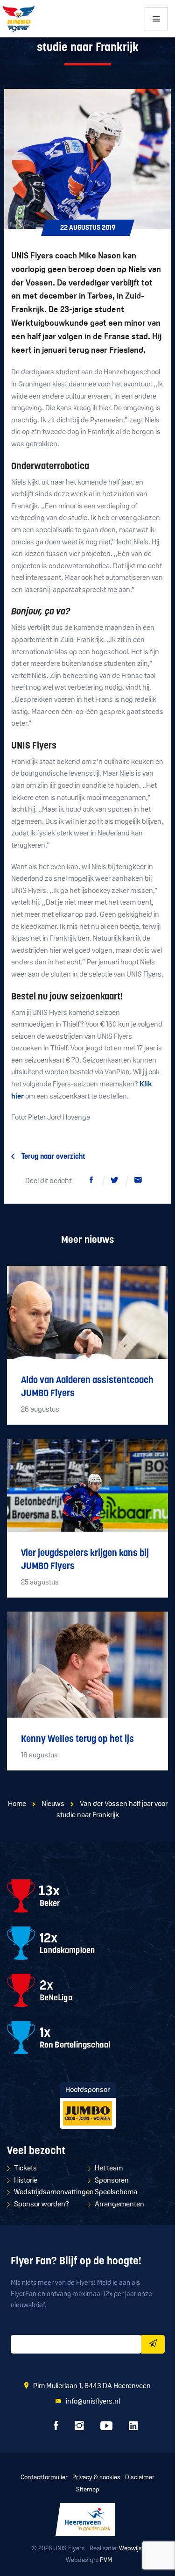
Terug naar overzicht (53, 1157)
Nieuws (53, 1804)
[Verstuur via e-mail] (138, 1182)
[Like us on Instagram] (79, 2428)
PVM (106, 2560)
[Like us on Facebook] (56, 2428)
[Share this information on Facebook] (91, 1182)
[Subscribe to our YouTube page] (106, 2428)
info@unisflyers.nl (93, 2402)
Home (17, 1804)
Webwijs (130, 2549)
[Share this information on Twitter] (115, 1182)
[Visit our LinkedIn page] (133, 2428)
